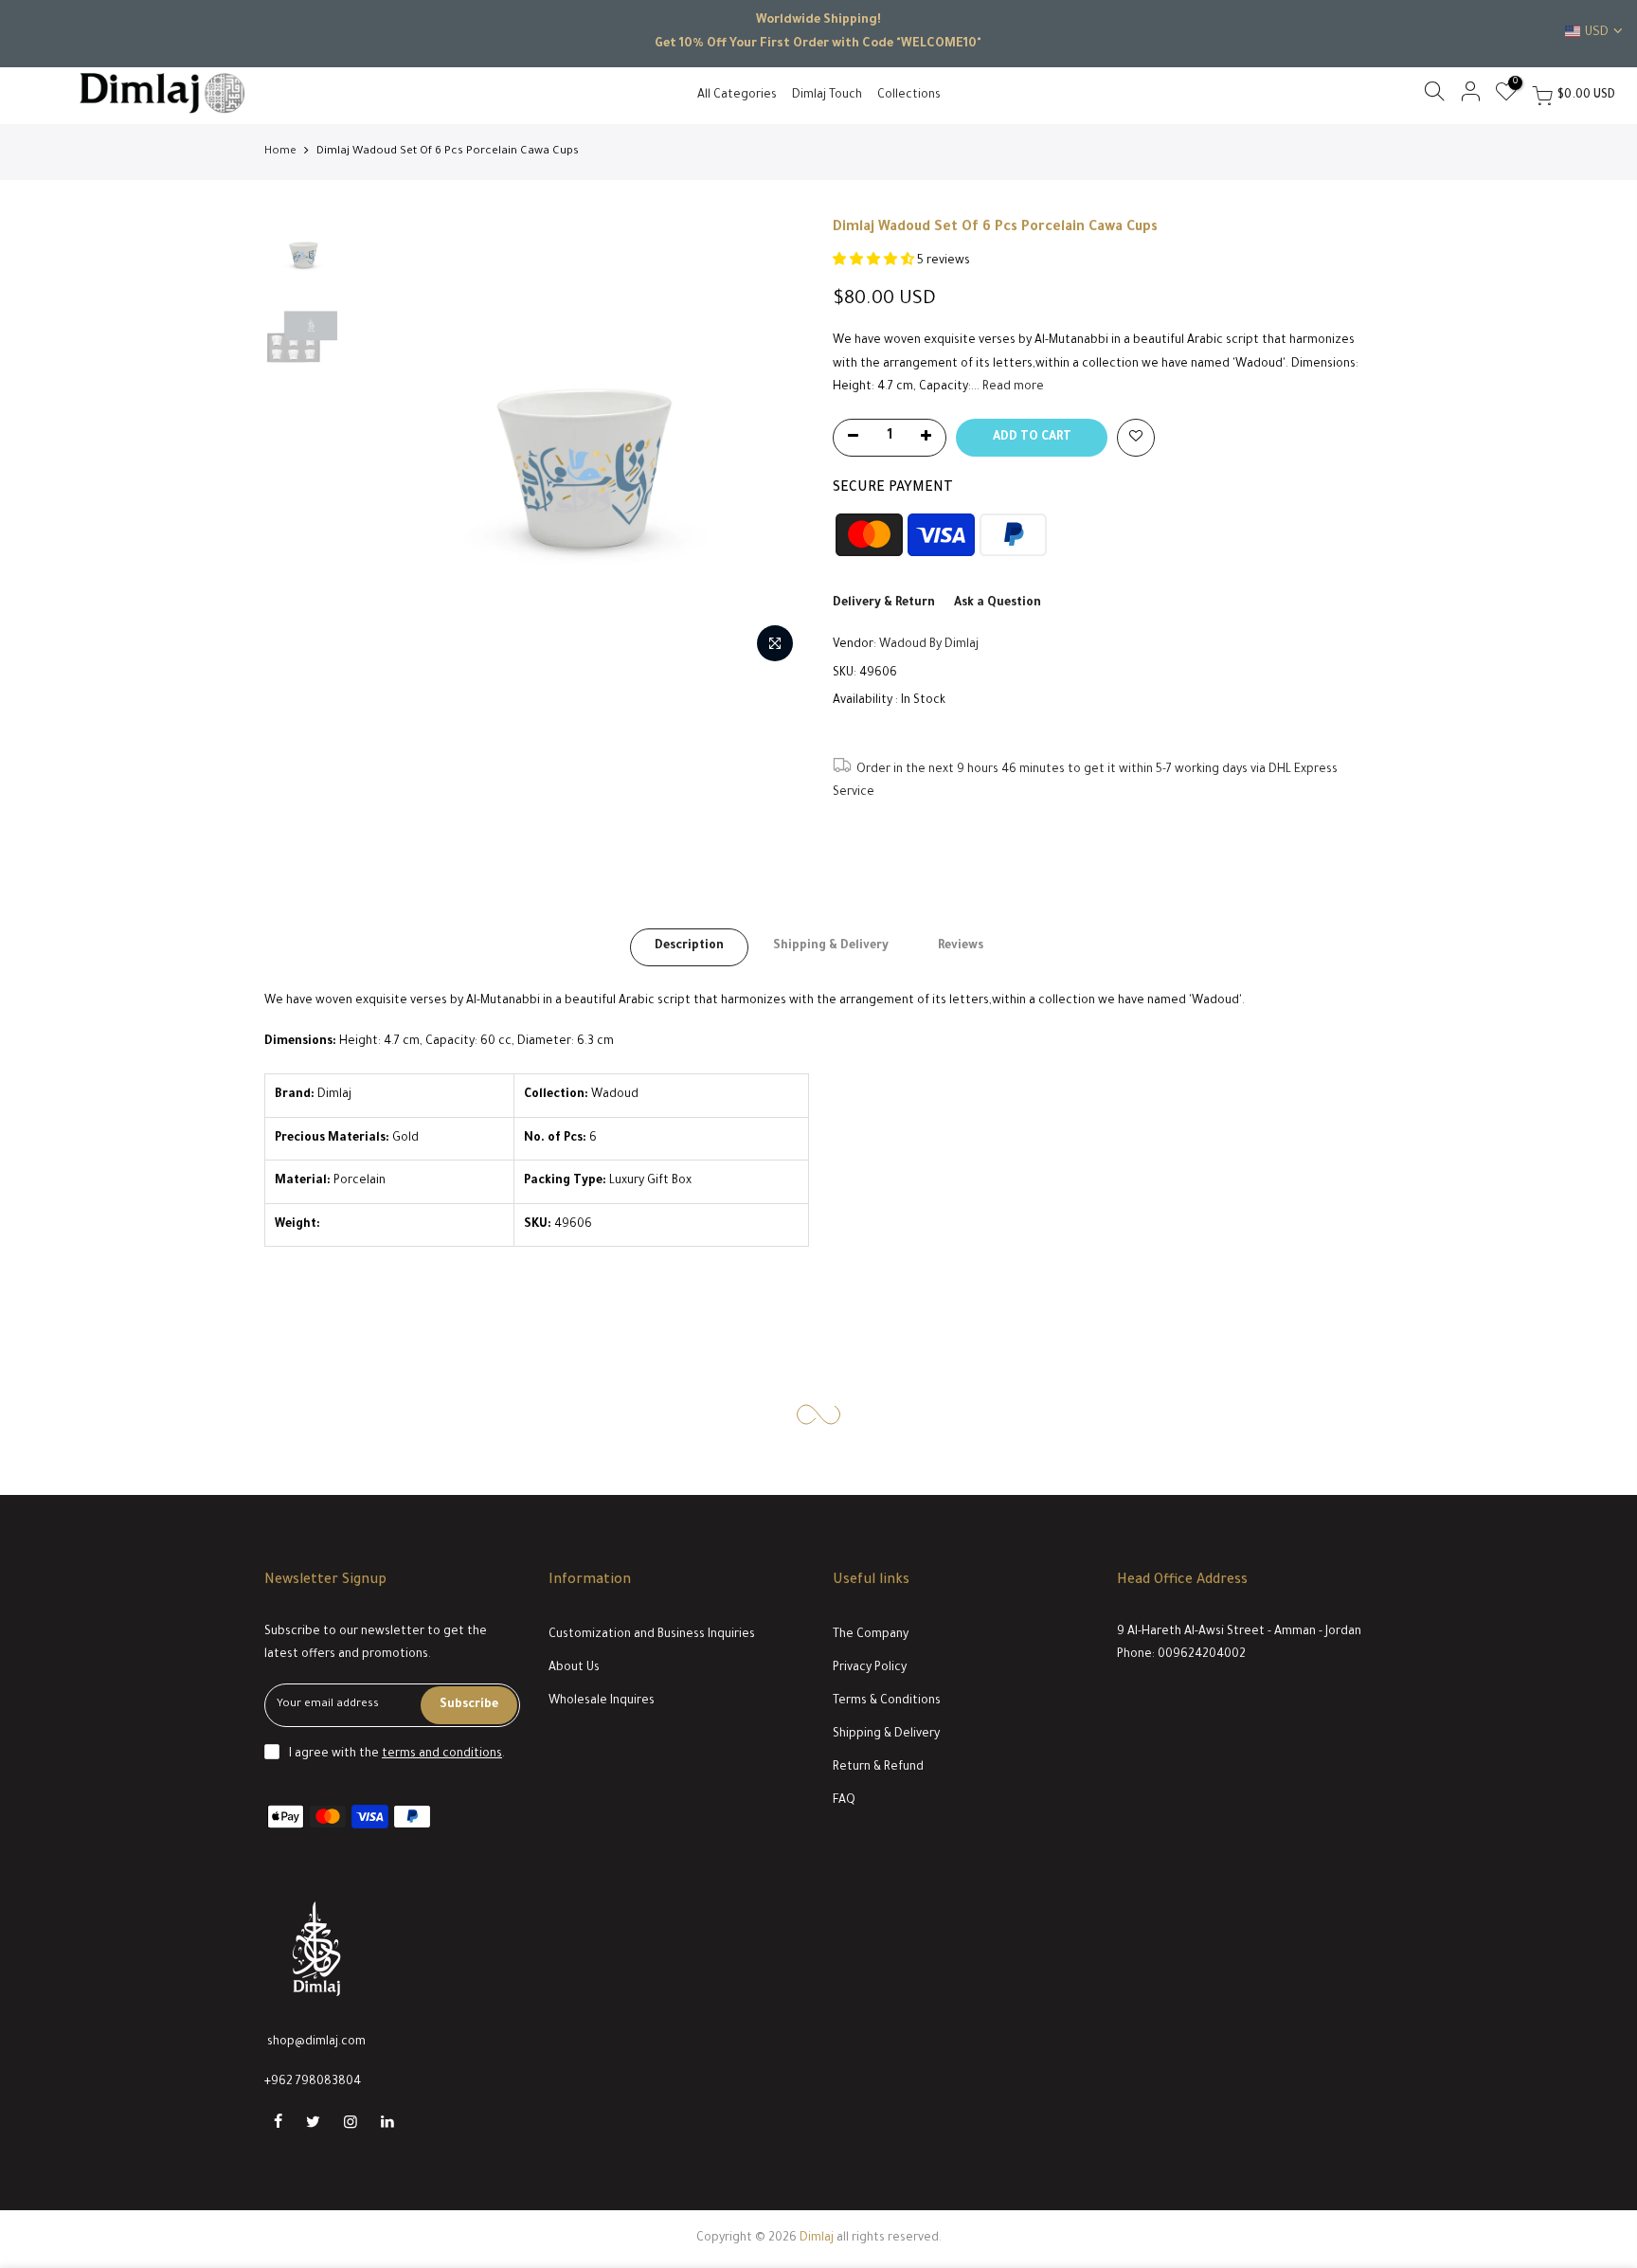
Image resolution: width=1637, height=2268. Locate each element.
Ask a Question (998, 603)
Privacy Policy (870, 1668)
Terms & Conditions (887, 1701)
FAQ (844, 1801)
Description (689, 946)
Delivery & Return (884, 603)
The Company (871, 1635)
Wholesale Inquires (602, 1701)
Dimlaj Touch (827, 96)
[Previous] (383, 445)
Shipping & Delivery (831, 946)
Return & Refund (878, 1768)
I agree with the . (397, 1755)
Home (280, 152)
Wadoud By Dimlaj (929, 645)
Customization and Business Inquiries (652, 1635)
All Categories (737, 96)
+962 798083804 (313, 2082)
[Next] (771, 445)
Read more (1012, 387)
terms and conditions (442, 1755)
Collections (909, 96)
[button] (875, 261)
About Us (574, 1668)
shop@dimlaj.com (316, 2043)
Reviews (961, 946)
